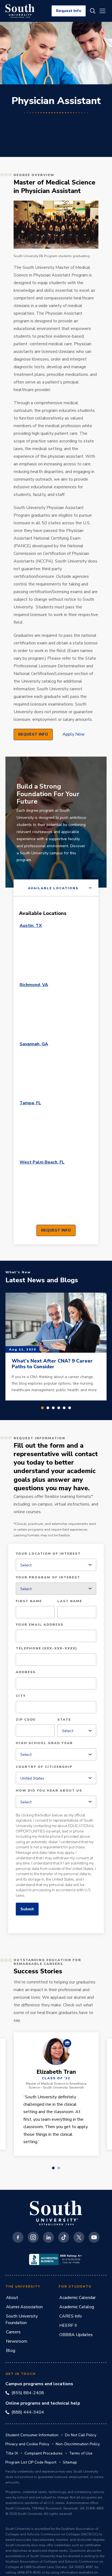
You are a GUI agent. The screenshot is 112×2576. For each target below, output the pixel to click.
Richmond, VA (34, 985)
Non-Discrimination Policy (78, 2444)
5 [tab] (64, 1408)
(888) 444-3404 (28, 2412)
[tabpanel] (56, 1070)
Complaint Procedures (43, 2453)
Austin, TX (31, 926)
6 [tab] (70, 1408)
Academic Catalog (77, 2307)
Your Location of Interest (48, 1554)
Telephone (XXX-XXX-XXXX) (46, 1649)
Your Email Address (40, 1625)
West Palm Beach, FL (42, 1162)
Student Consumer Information (32, 2435)
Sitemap (70, 2462)
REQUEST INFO (33, 734)
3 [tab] (53, 1408)
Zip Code (26, 1720)
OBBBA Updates (76, 2335)
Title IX (12, 2453)
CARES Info (71, 2316)
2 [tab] (48, 1408)
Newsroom (17, 2341)
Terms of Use (81, 2453)
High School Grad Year (44, 1743)
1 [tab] (42, 1408)
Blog (11, 2351)
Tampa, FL (30, 1103)
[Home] (20, 11)
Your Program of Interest (48, 1578)
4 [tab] (59, 1408)
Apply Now (74, 734)
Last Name (70, 1601)
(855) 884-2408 (28, 2393)
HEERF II (68, 2325)
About (12, 2298)
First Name (29, 1601)
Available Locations (53, 888)
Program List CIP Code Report (31, 2462)
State (64, 1720)
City (21, 1696)
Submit (27, 1909)
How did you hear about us (49, 1791)
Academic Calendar (77, 2298)
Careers (13, 2332)
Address (26, 1672)
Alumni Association (24, 2307)
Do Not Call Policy (81, 2435)
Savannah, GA (34, 1044)
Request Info (69, 11)
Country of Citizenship (44, 1767)
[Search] (93, 11)
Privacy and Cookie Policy (27, 2444)
